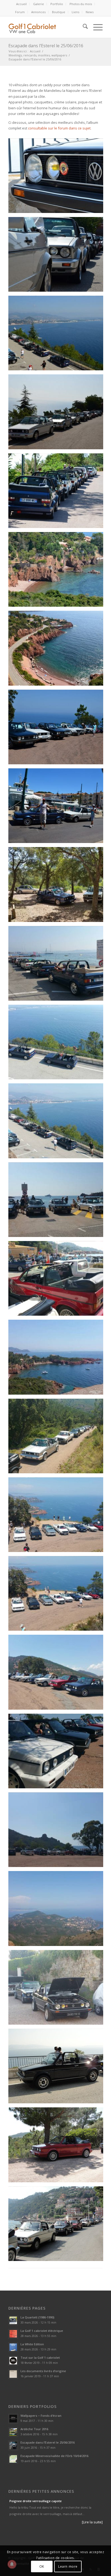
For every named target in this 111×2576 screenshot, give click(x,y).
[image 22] (58, 1753)
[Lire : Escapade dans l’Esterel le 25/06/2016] (13, 2445)
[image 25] (58, 1989)
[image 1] (58, 178)
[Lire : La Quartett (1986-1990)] (13, 2320)
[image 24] (58, 1910)
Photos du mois (81, 4)
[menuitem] (22, 4)
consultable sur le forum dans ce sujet (59, 128)
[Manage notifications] (12, 2564)
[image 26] (58, 2068)
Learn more (68, 2566)
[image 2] (58, 256)
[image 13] (58, 1044)
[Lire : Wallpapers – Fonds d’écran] (13, 2419)
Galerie (39, 4)
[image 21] (58, 1674)
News (90, 12)
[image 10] (58, 808)
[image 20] (58, 1595)
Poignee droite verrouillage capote (36, 2501)
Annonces (38, 12)
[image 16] (58, 1280)
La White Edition (32, 2344)
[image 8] (58, 650)
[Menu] (95, 27)
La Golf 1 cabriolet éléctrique (42, 2331)
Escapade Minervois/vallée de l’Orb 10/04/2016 (54, 2456)
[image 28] (58, 2226)
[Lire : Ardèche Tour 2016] (13, 2432)
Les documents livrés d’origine (43, 2371)
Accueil (21, 4)
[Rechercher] (83, 27)
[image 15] (58, 1202)
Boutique (59, 12)
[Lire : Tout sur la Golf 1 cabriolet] (13, 2361)
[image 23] (58, 1832)
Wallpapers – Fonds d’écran (41, 2416)
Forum (20, 12)
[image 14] (58, 1123)
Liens (75, 12)
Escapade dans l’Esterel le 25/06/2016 (46, 46)
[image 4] (58, 414)
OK (42, 2566)
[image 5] (58, 493)
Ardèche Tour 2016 (34, 2429)
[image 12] (58, 965)
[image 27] (58, 2147)
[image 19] (58, 1517)
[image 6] (58, 571)
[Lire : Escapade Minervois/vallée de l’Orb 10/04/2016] (13, 2459)
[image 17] (58, 1359)
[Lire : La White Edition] (13, 2347)
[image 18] (58, 1438)
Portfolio (57, 4)
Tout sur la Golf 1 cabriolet (40, 2358)
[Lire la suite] (92, 2522)
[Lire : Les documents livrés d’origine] (13, 2374)
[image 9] (58, 729)
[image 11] (58, 886)
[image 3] (58, 335)
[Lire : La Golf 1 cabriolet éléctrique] (13, 2334)
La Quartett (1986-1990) (37, 2317)
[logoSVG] (39, 27)
